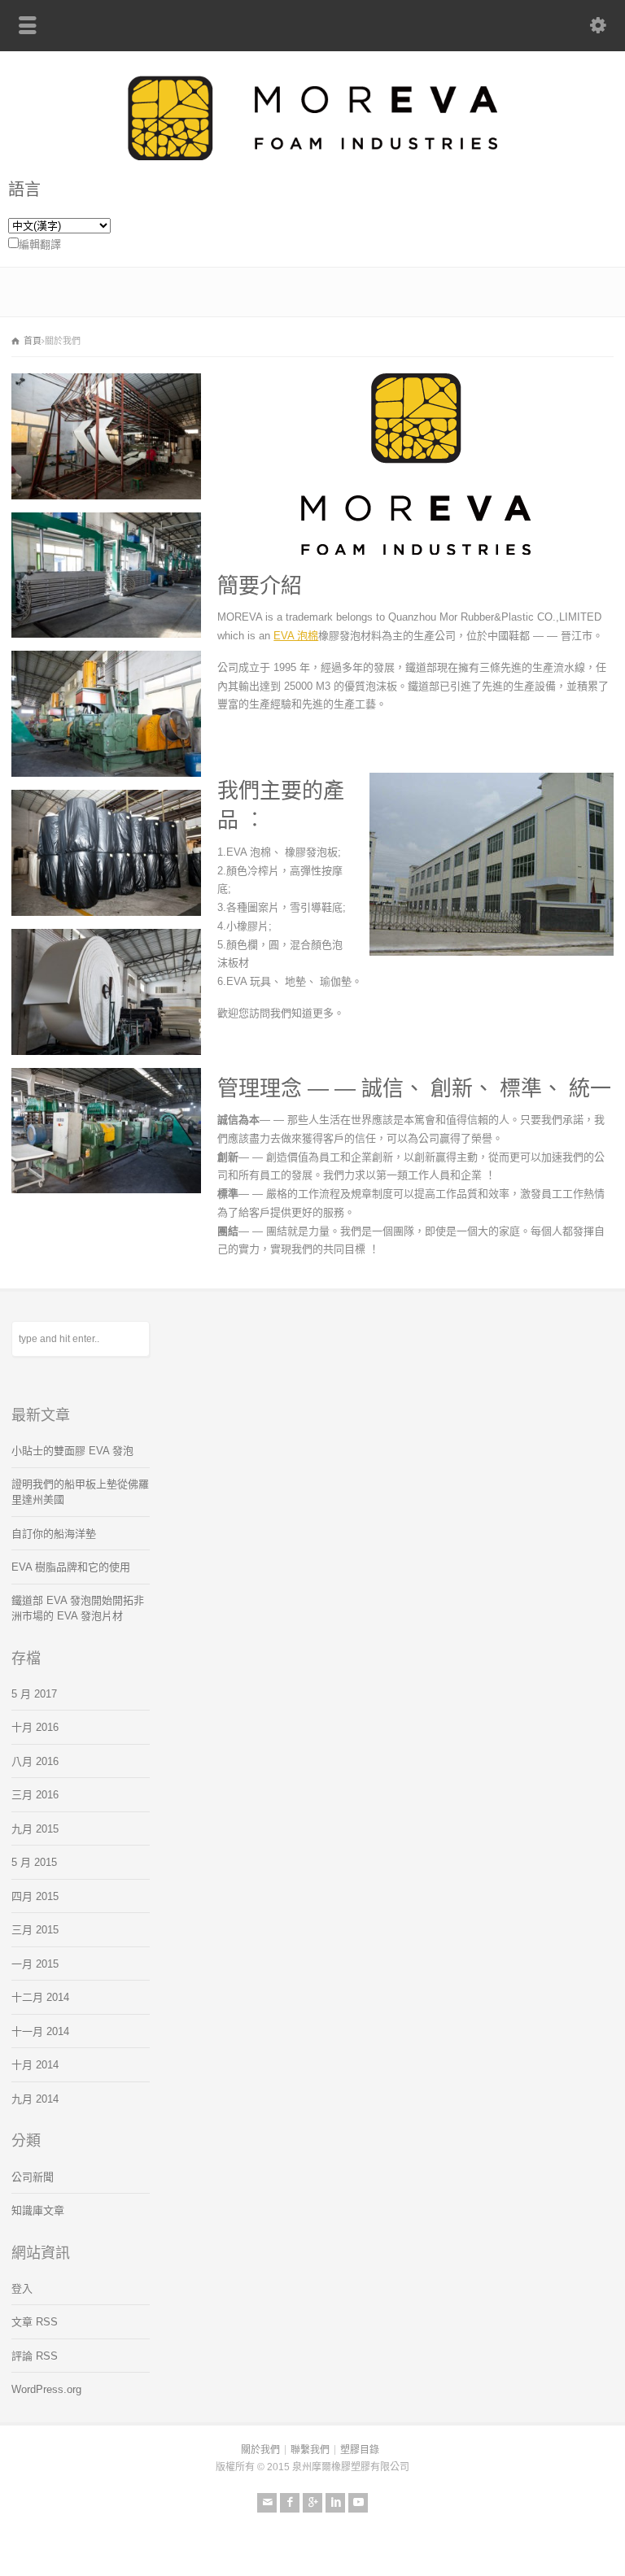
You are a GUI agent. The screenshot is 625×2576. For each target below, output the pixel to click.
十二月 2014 (40, 1997)
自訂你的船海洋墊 (54, 1534)
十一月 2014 (40, 2031)
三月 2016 (35, 1795)
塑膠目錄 (360, 2450)
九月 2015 (35, 1829)
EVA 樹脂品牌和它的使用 (71, 1567)
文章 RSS (35, 2322)
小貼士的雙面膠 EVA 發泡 (72, 1451)
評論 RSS (35, 2356)
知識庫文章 (38, 2210)
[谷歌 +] (312, 2503)
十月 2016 (35, 1727)
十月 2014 (35, 2065)
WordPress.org (46, 2389)
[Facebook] (290, 2503)
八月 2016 (35, 1761)
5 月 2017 (34, 1694)
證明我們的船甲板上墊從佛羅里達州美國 (80, 1492)
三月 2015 (35, 1930)
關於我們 (260, 2450)
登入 (22, 2288)
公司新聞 (33, 2177)
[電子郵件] (267, 2503)
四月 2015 (35, 1896)
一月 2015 (35, 1964)
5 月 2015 (34, 1862)
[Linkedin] (335, 2503)
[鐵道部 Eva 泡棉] (312, 157)
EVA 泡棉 (296, 636)
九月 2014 (35, 2099)
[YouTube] (358, 2503)
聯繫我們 (310, 2450)
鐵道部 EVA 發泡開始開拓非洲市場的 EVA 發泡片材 (78, 1608)
